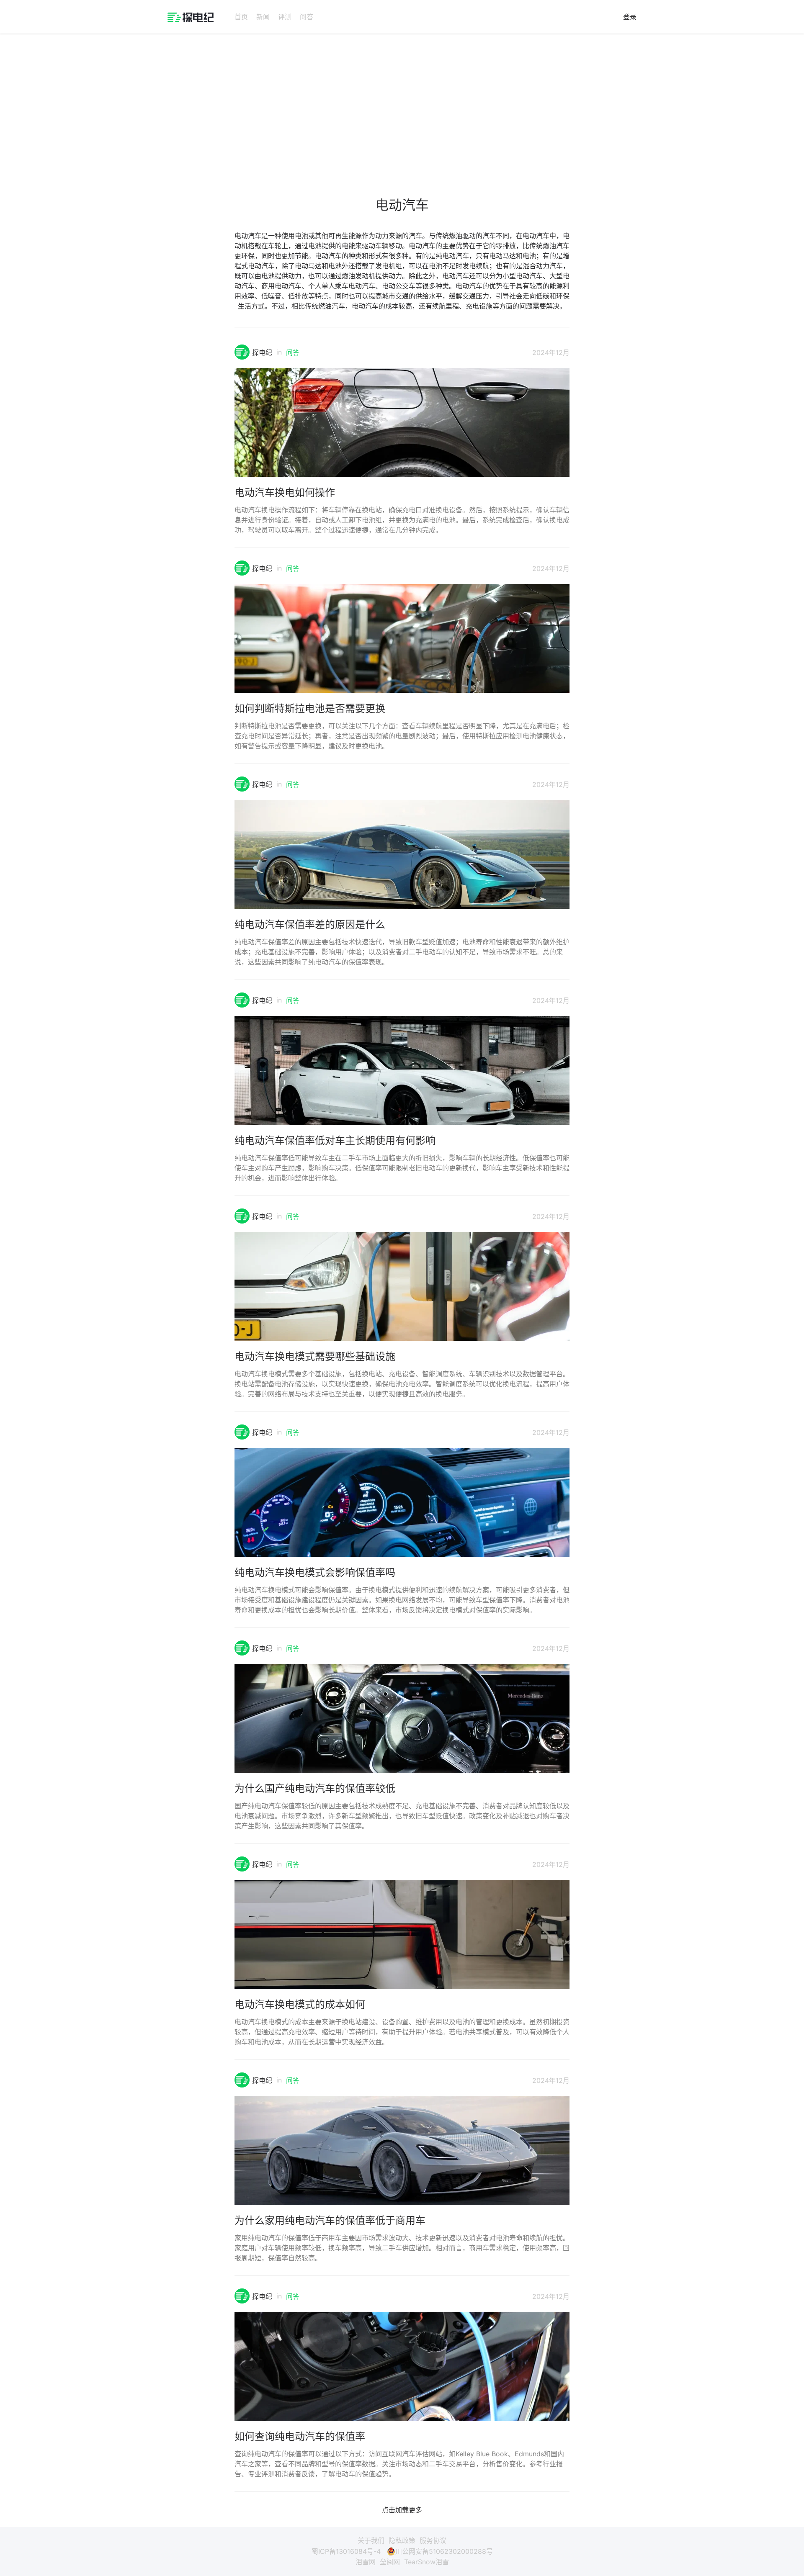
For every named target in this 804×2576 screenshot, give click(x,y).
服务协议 (433, 2540)
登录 (630, 17)
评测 (285, 17)
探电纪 (262, 352)
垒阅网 (390, 2562)
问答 (307, 17)
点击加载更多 (402, 2510)
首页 (241, 17)
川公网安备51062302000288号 (444, 2551)
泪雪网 (366, 2562)
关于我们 (371, 2540)
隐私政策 (402, 2540)
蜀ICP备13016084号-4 (346, 2551)
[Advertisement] (402, 106)
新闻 (263, 17)
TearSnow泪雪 (426, 2562)
